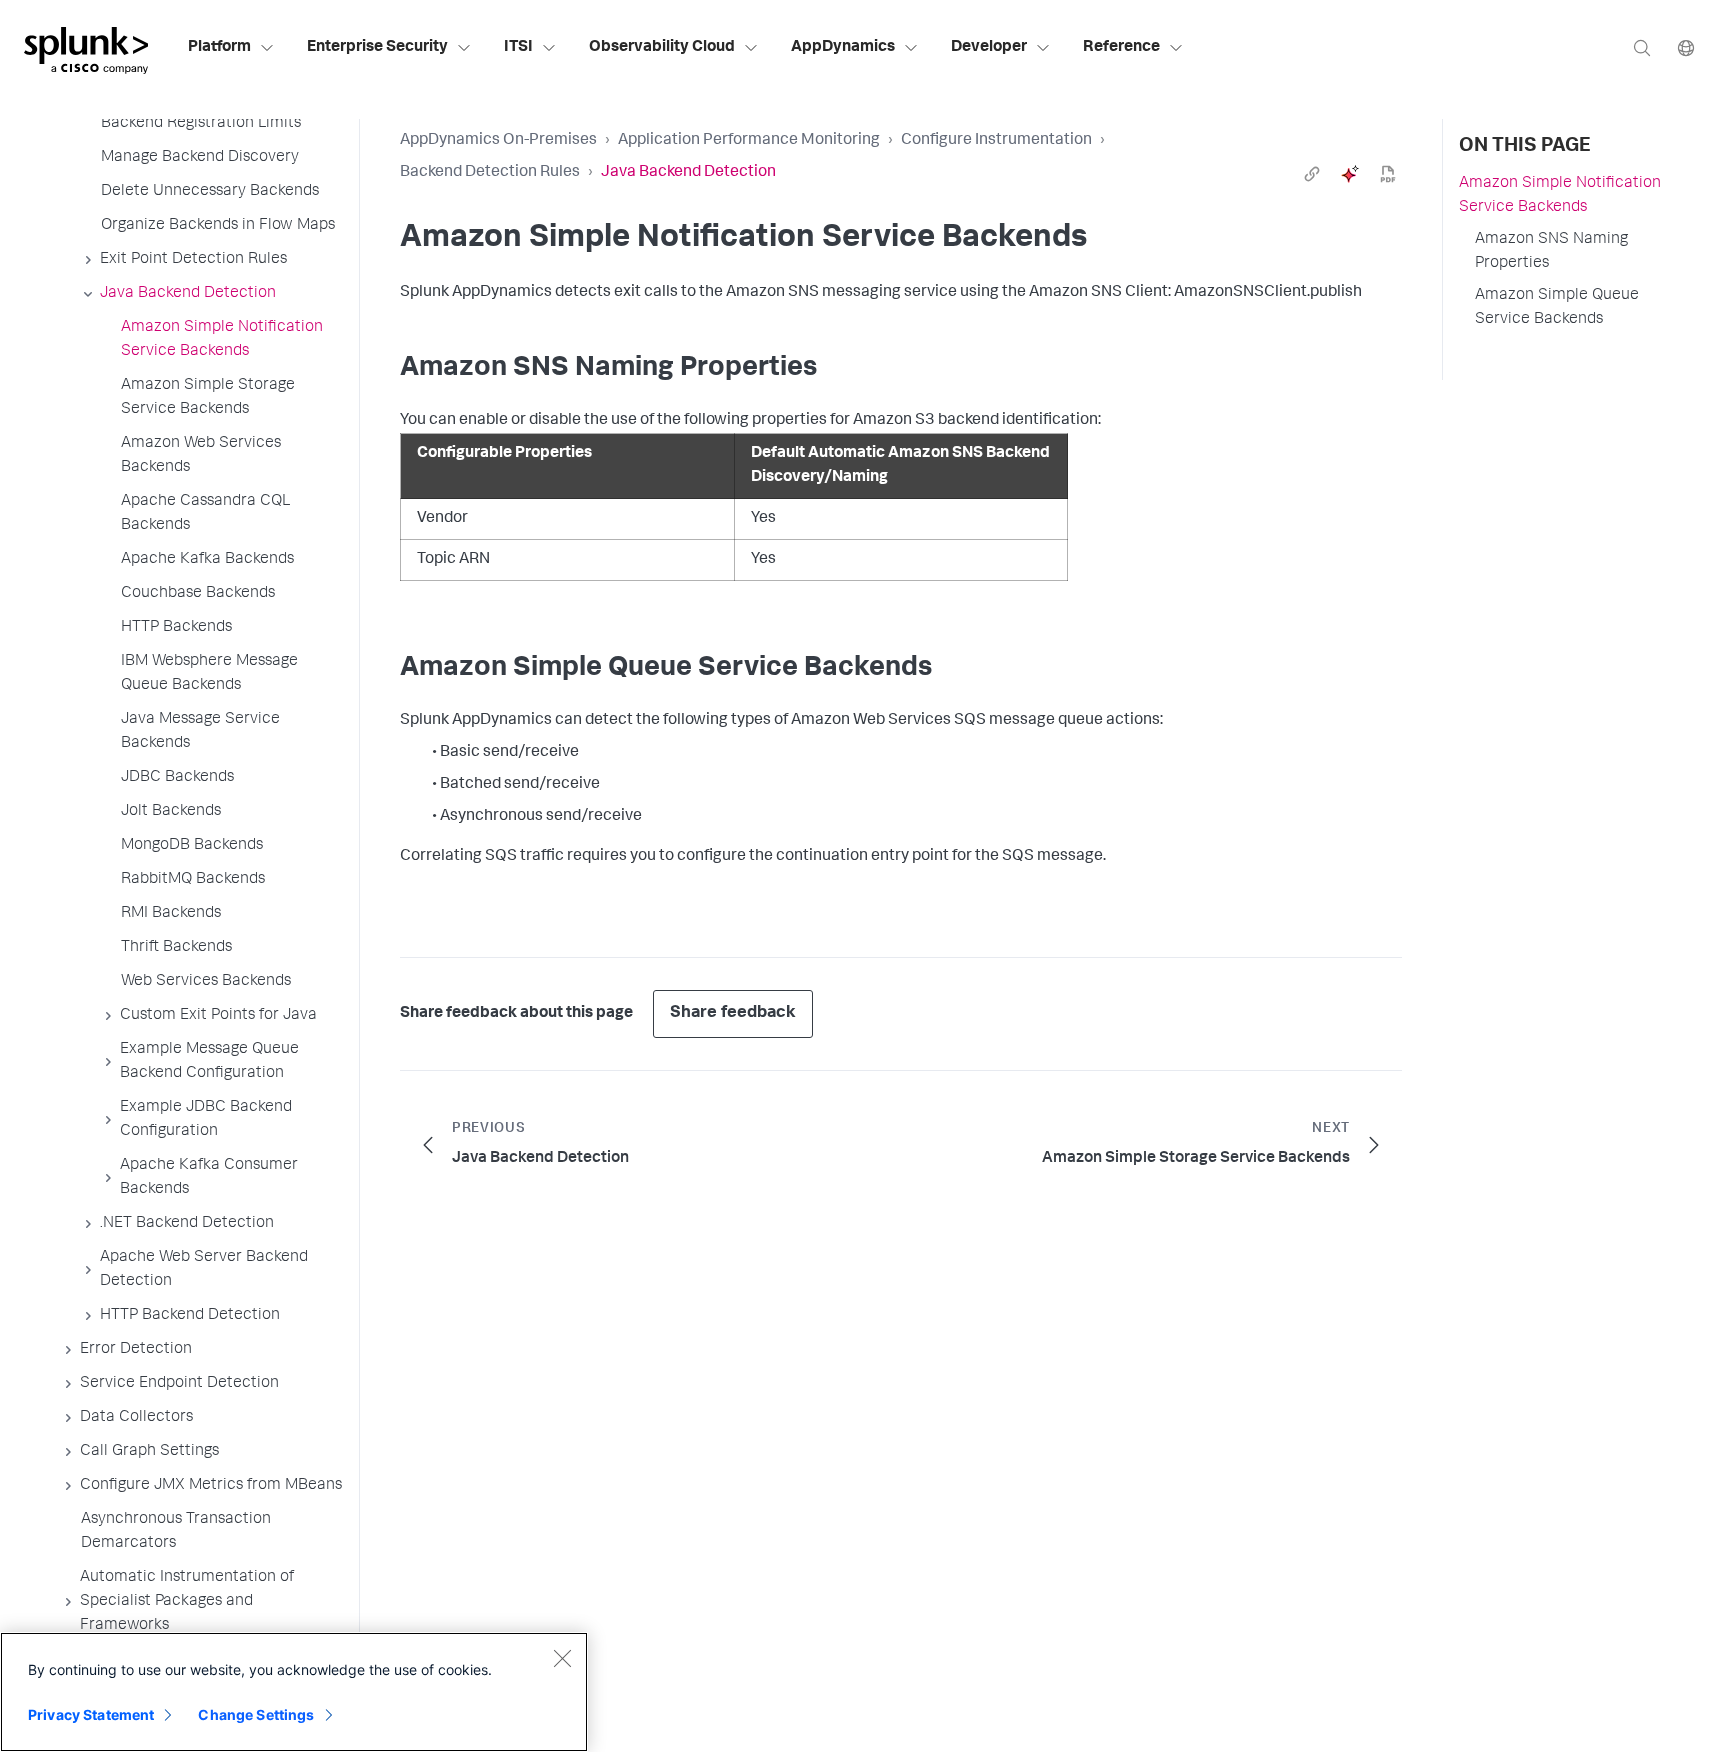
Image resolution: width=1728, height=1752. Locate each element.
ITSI (518, 48)
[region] (294, 1692)
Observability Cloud (662, 48)
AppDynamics (843, 48)
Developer (989, 48)
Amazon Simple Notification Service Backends (1560, 196)
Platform (219, 48)
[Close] (562, 1658)
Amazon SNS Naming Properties (1551, 252)
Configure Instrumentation (996, 141)
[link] (1312, 174)
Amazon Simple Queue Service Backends (1557, 308)
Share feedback (733, 1013)
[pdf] (1388, 174)
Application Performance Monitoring (749, 141)
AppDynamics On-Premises (498, 141)
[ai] (1350, 174)
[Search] (1642, 47)
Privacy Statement (91, 1714)
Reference (1121, 48)
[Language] (1686, 47)
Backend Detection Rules (490, 173)
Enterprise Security (377, 48)
